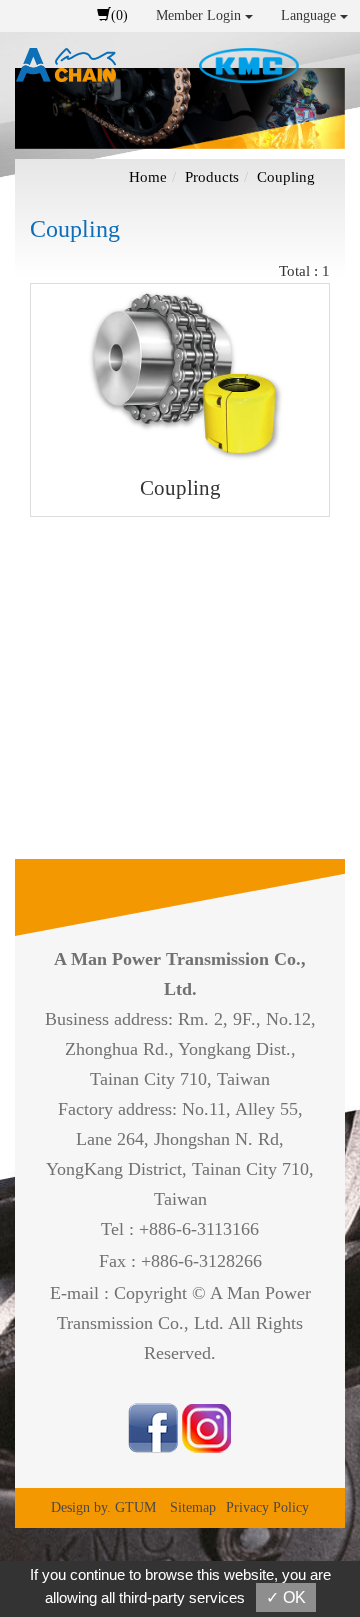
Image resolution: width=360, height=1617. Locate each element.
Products (212, 177)
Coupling (286, 177)
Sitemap (193, 1507)
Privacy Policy (267, 1507)
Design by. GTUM (103, 1507)
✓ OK (286, 1597)
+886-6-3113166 (199, 1229)
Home (148, 177)
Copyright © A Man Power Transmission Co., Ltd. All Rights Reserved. (184, 1323)
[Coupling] (180, 374)
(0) (119, 15)
